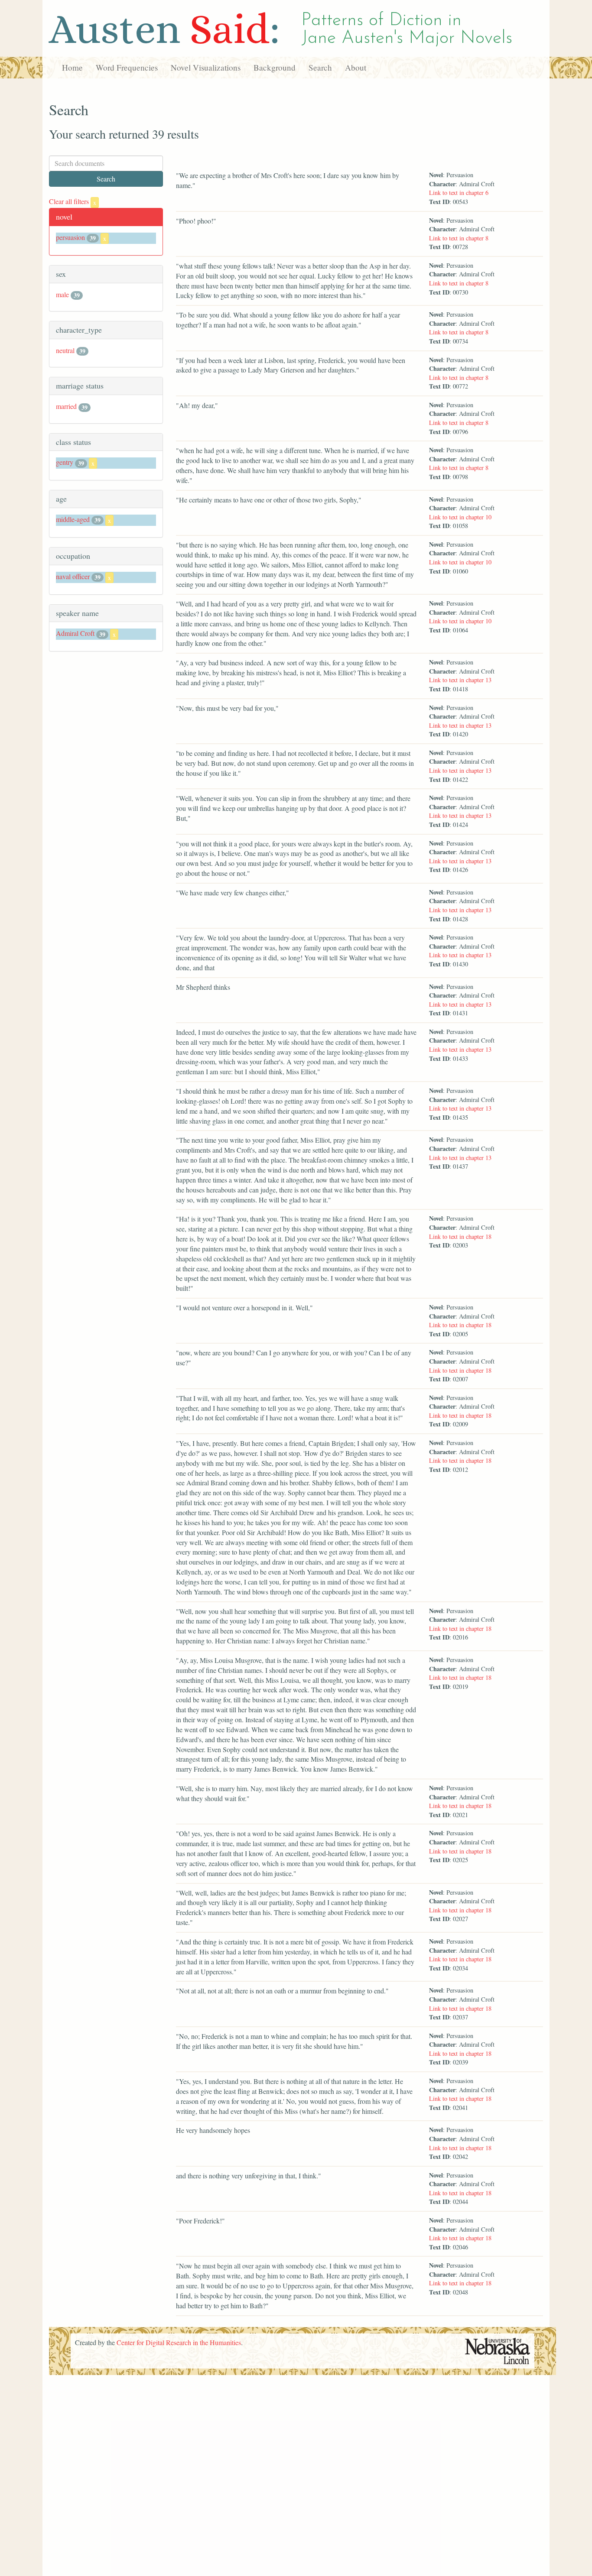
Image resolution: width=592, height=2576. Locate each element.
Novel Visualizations (206, 67)
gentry (65, 462)
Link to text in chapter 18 (460, 1236)
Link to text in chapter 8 (459, 238)
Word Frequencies (127, 67)
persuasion (70, 237)
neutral (65, 350)
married (66, 406)
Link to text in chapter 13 (460, 680)
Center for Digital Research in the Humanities (179, 2342)
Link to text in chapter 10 (460, 517)
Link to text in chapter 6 (459, 193)
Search (320, 67)
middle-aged (73, 519)
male (62, 294)
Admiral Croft (75, 633)
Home (72, 67)
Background (275, 67)
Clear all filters (73, 201)
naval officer (73, 576)
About (356, 67)
